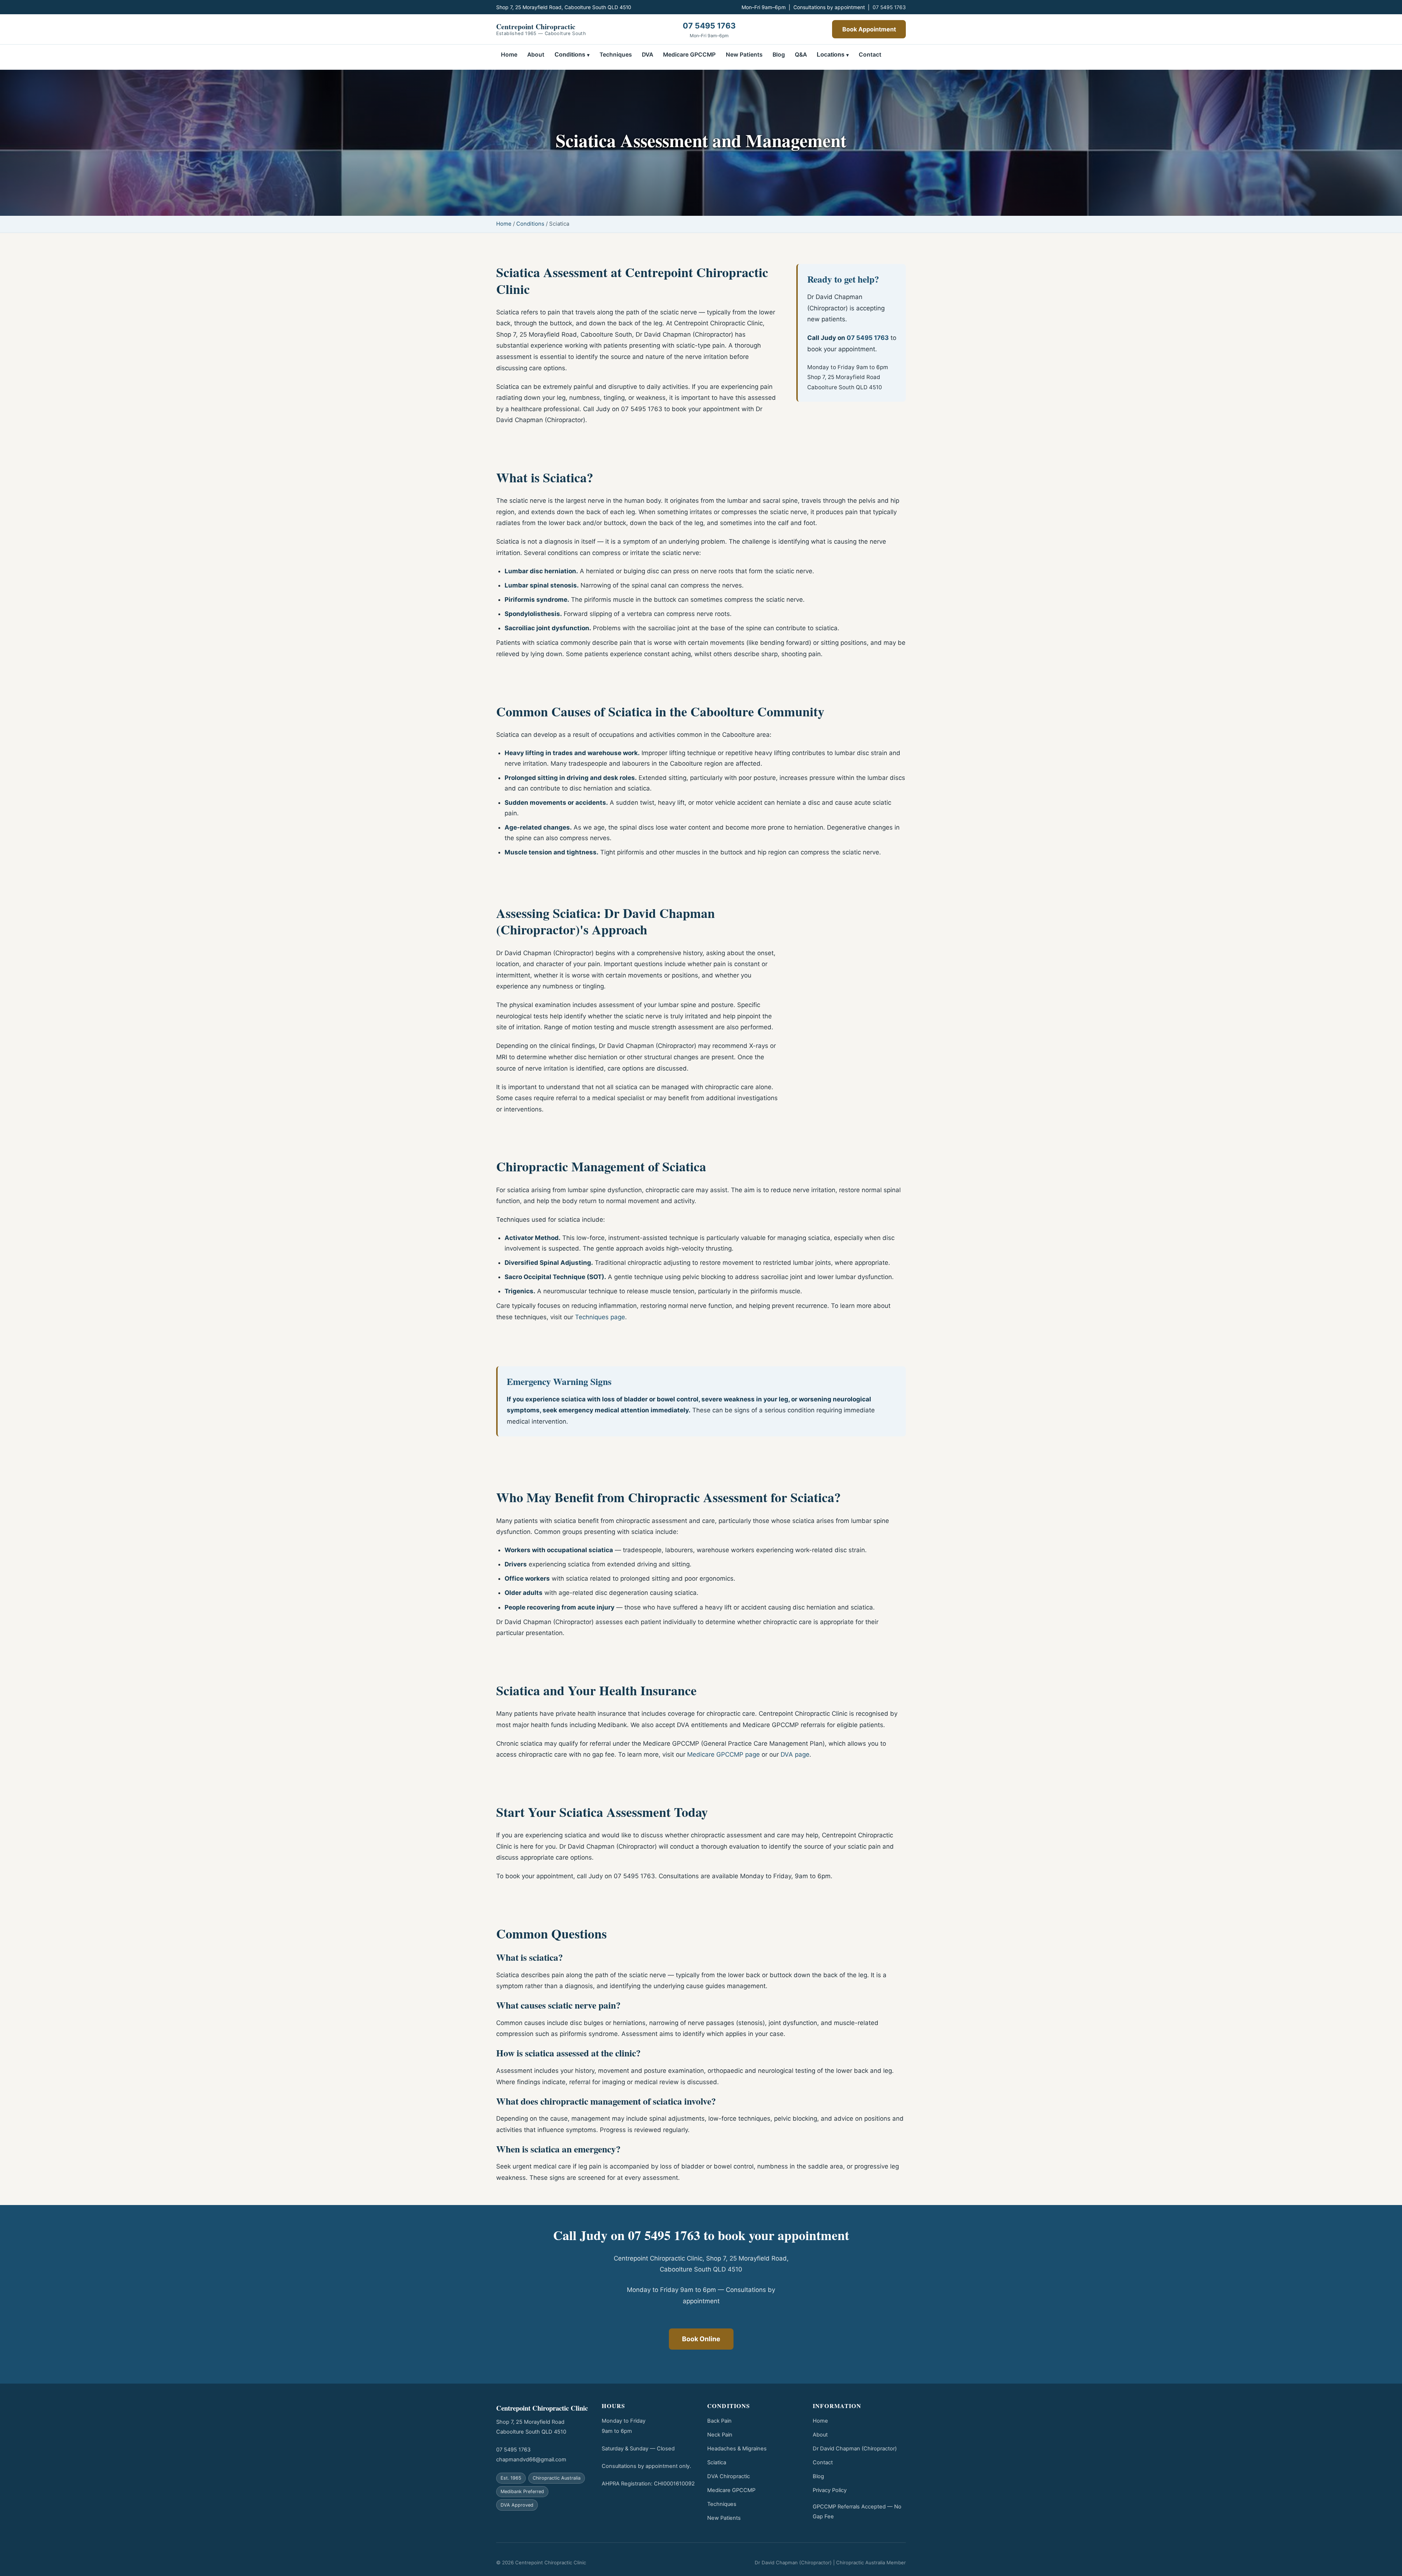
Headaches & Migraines (737, 2449)
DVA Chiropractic (729, 2476)
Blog (779, 55)
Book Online (701, 2339)
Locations (831, 55)
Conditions (570, 55)
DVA (648, 55)
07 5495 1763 (889, 7)
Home (509, 55)
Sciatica (717, 2462)
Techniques (616, 55)
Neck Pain (720, 2435)
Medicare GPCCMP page (723, 1754)
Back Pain (719, 2421)
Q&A (801, 55)
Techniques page (600, 1317)
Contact (870, 55)
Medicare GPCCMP (689, 55)
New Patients (744, 55)
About (536, 55)
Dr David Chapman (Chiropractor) (855, 2449)
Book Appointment (869, 29)
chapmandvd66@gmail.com (531, 2460)
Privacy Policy (830, 2490)
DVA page (795, 1754)
